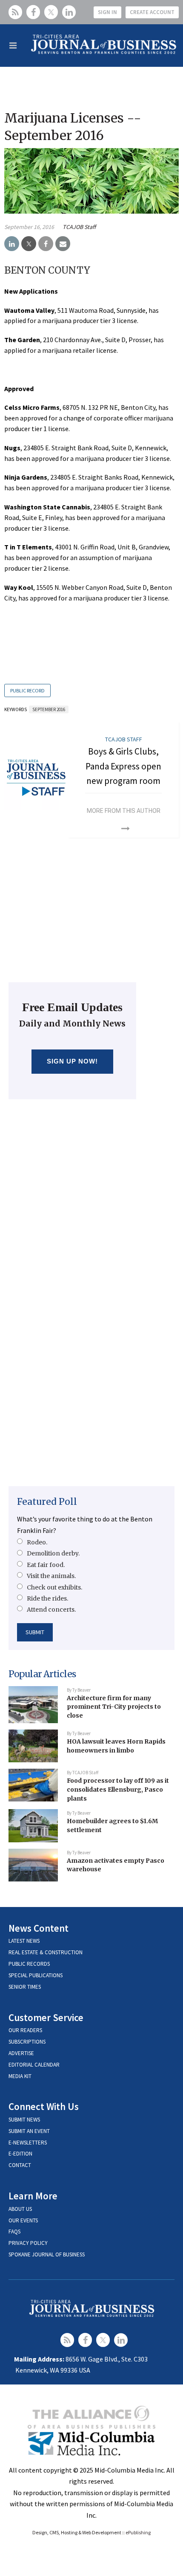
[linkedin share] (12, 244)
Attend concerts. (51, 1610)
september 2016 (49, 709)
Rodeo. (37, 1542)
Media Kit (20, 2076)
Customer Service (46, 2017)
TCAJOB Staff (79, 227)
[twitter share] (29, 244)
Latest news (24, 1941)
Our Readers (25, 2030)
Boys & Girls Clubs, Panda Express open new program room (123, 766)
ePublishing (138, 2532)
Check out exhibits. (54, 1587)
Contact (20, 2165)
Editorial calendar (34, 2065)
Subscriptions (27, 2042)
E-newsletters (28, 2143)
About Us (20, 2209)
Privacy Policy (28, 2243)
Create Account (152, 12)
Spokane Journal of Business (47, 2254)
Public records (29, 1964)
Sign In (107, 12)
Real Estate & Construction (46, 1952)
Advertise (21, 2053)
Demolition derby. (53, 1553)
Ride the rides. (47, 1598)
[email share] (63, 244)
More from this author (124, 811)
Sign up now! (73, 1061)
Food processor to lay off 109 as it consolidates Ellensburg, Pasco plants (118, 1789)
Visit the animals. (51, 1576)
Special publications (36, 1975)
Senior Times (25, 1987)
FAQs (14, 2231)
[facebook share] (46, 244)
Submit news (24, 2120)
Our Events (23, 2220)
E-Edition (20, 2154)
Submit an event (29, 2131)
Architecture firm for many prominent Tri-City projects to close (114, 1707)
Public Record (27, 690)
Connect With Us (44, 2106)
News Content (39, 1928)
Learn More (33, 2196)
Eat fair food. (46, 1565)
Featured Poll (47, 1502)
